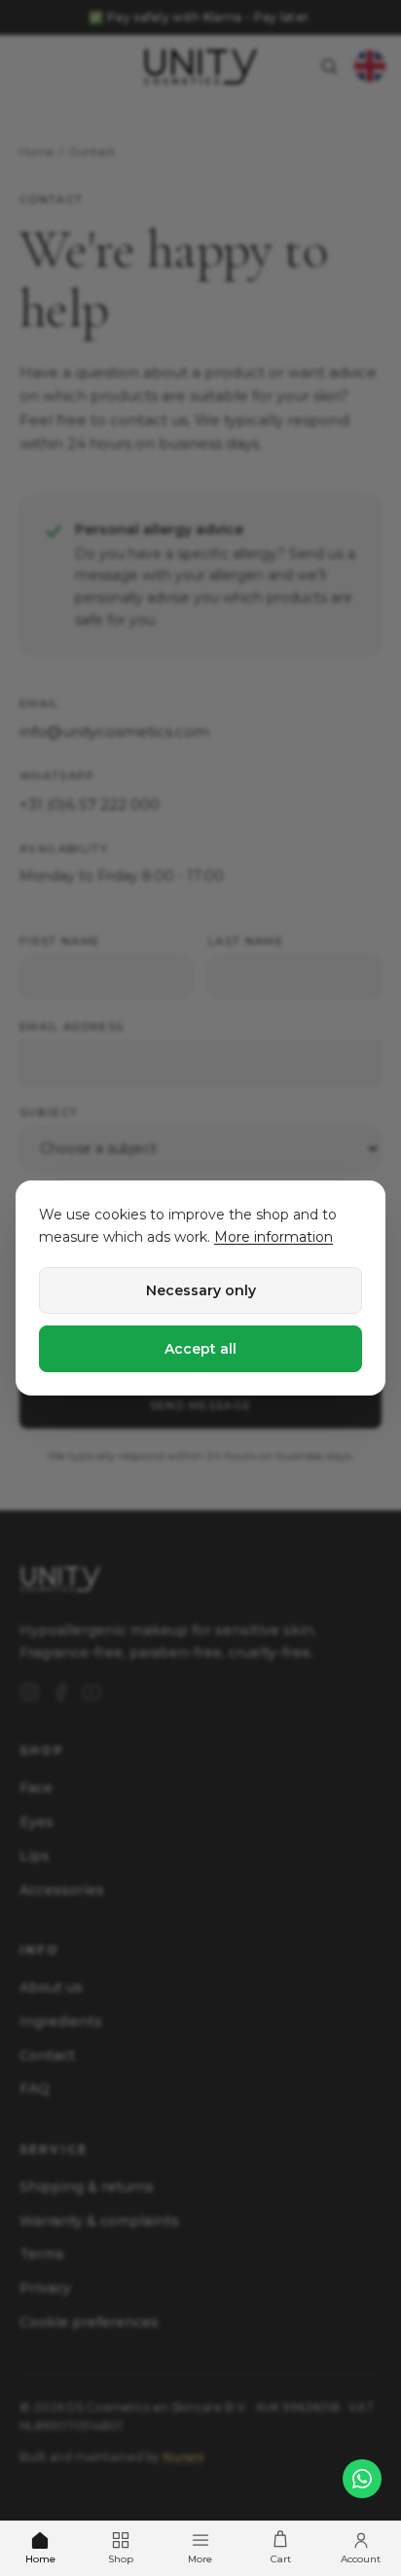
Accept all (200, 1349)
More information (273, 1237)
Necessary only (201, 1290)
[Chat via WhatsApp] (362, 2479)
